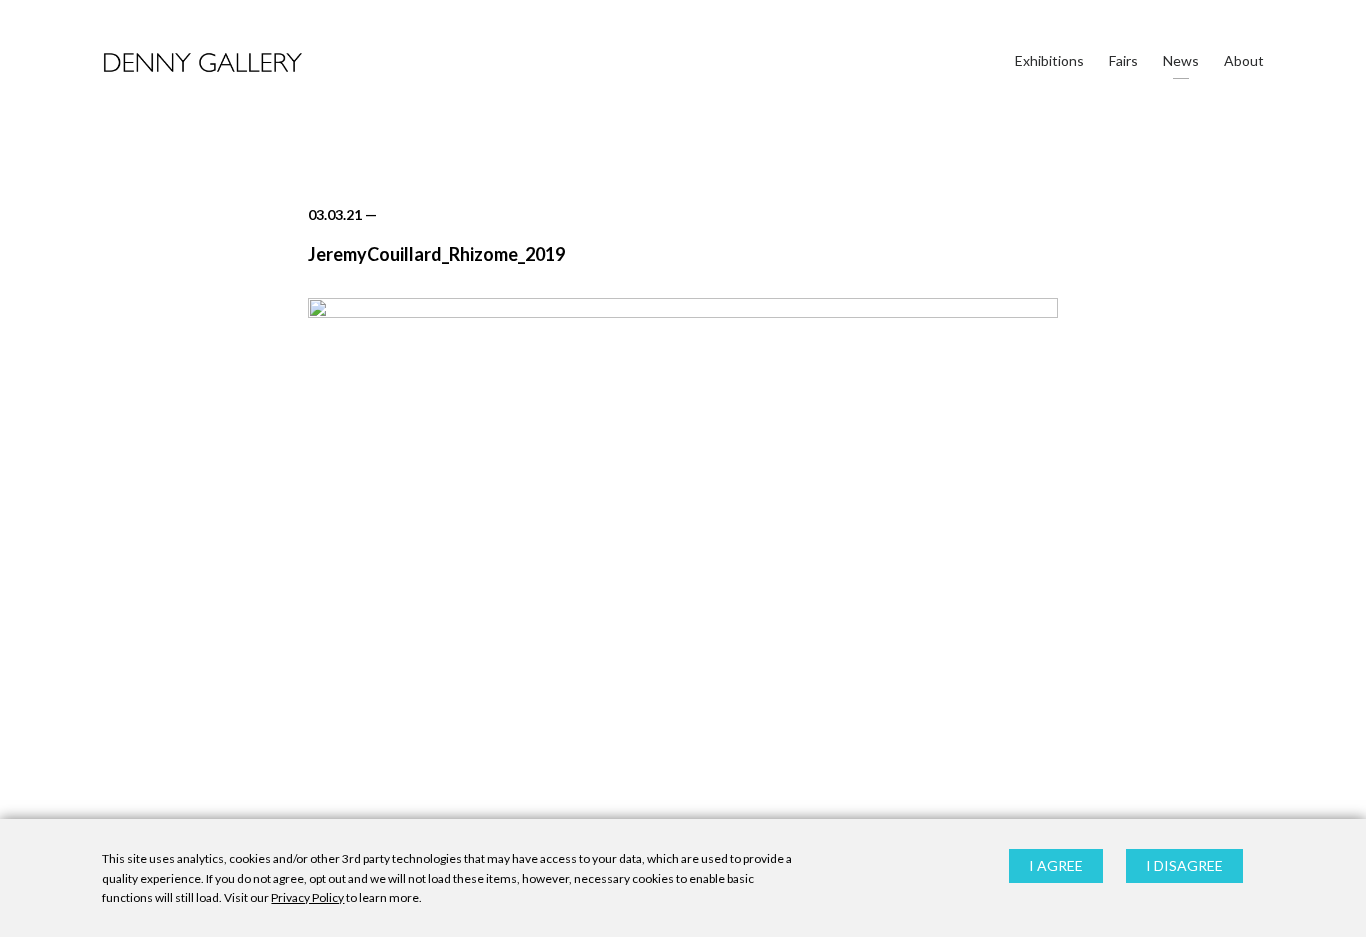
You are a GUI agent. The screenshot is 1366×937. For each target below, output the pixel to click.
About (1244, 60)
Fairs (1123, 60)
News (1181, 60)
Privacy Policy (307, 897)
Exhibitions (1049, 60)
